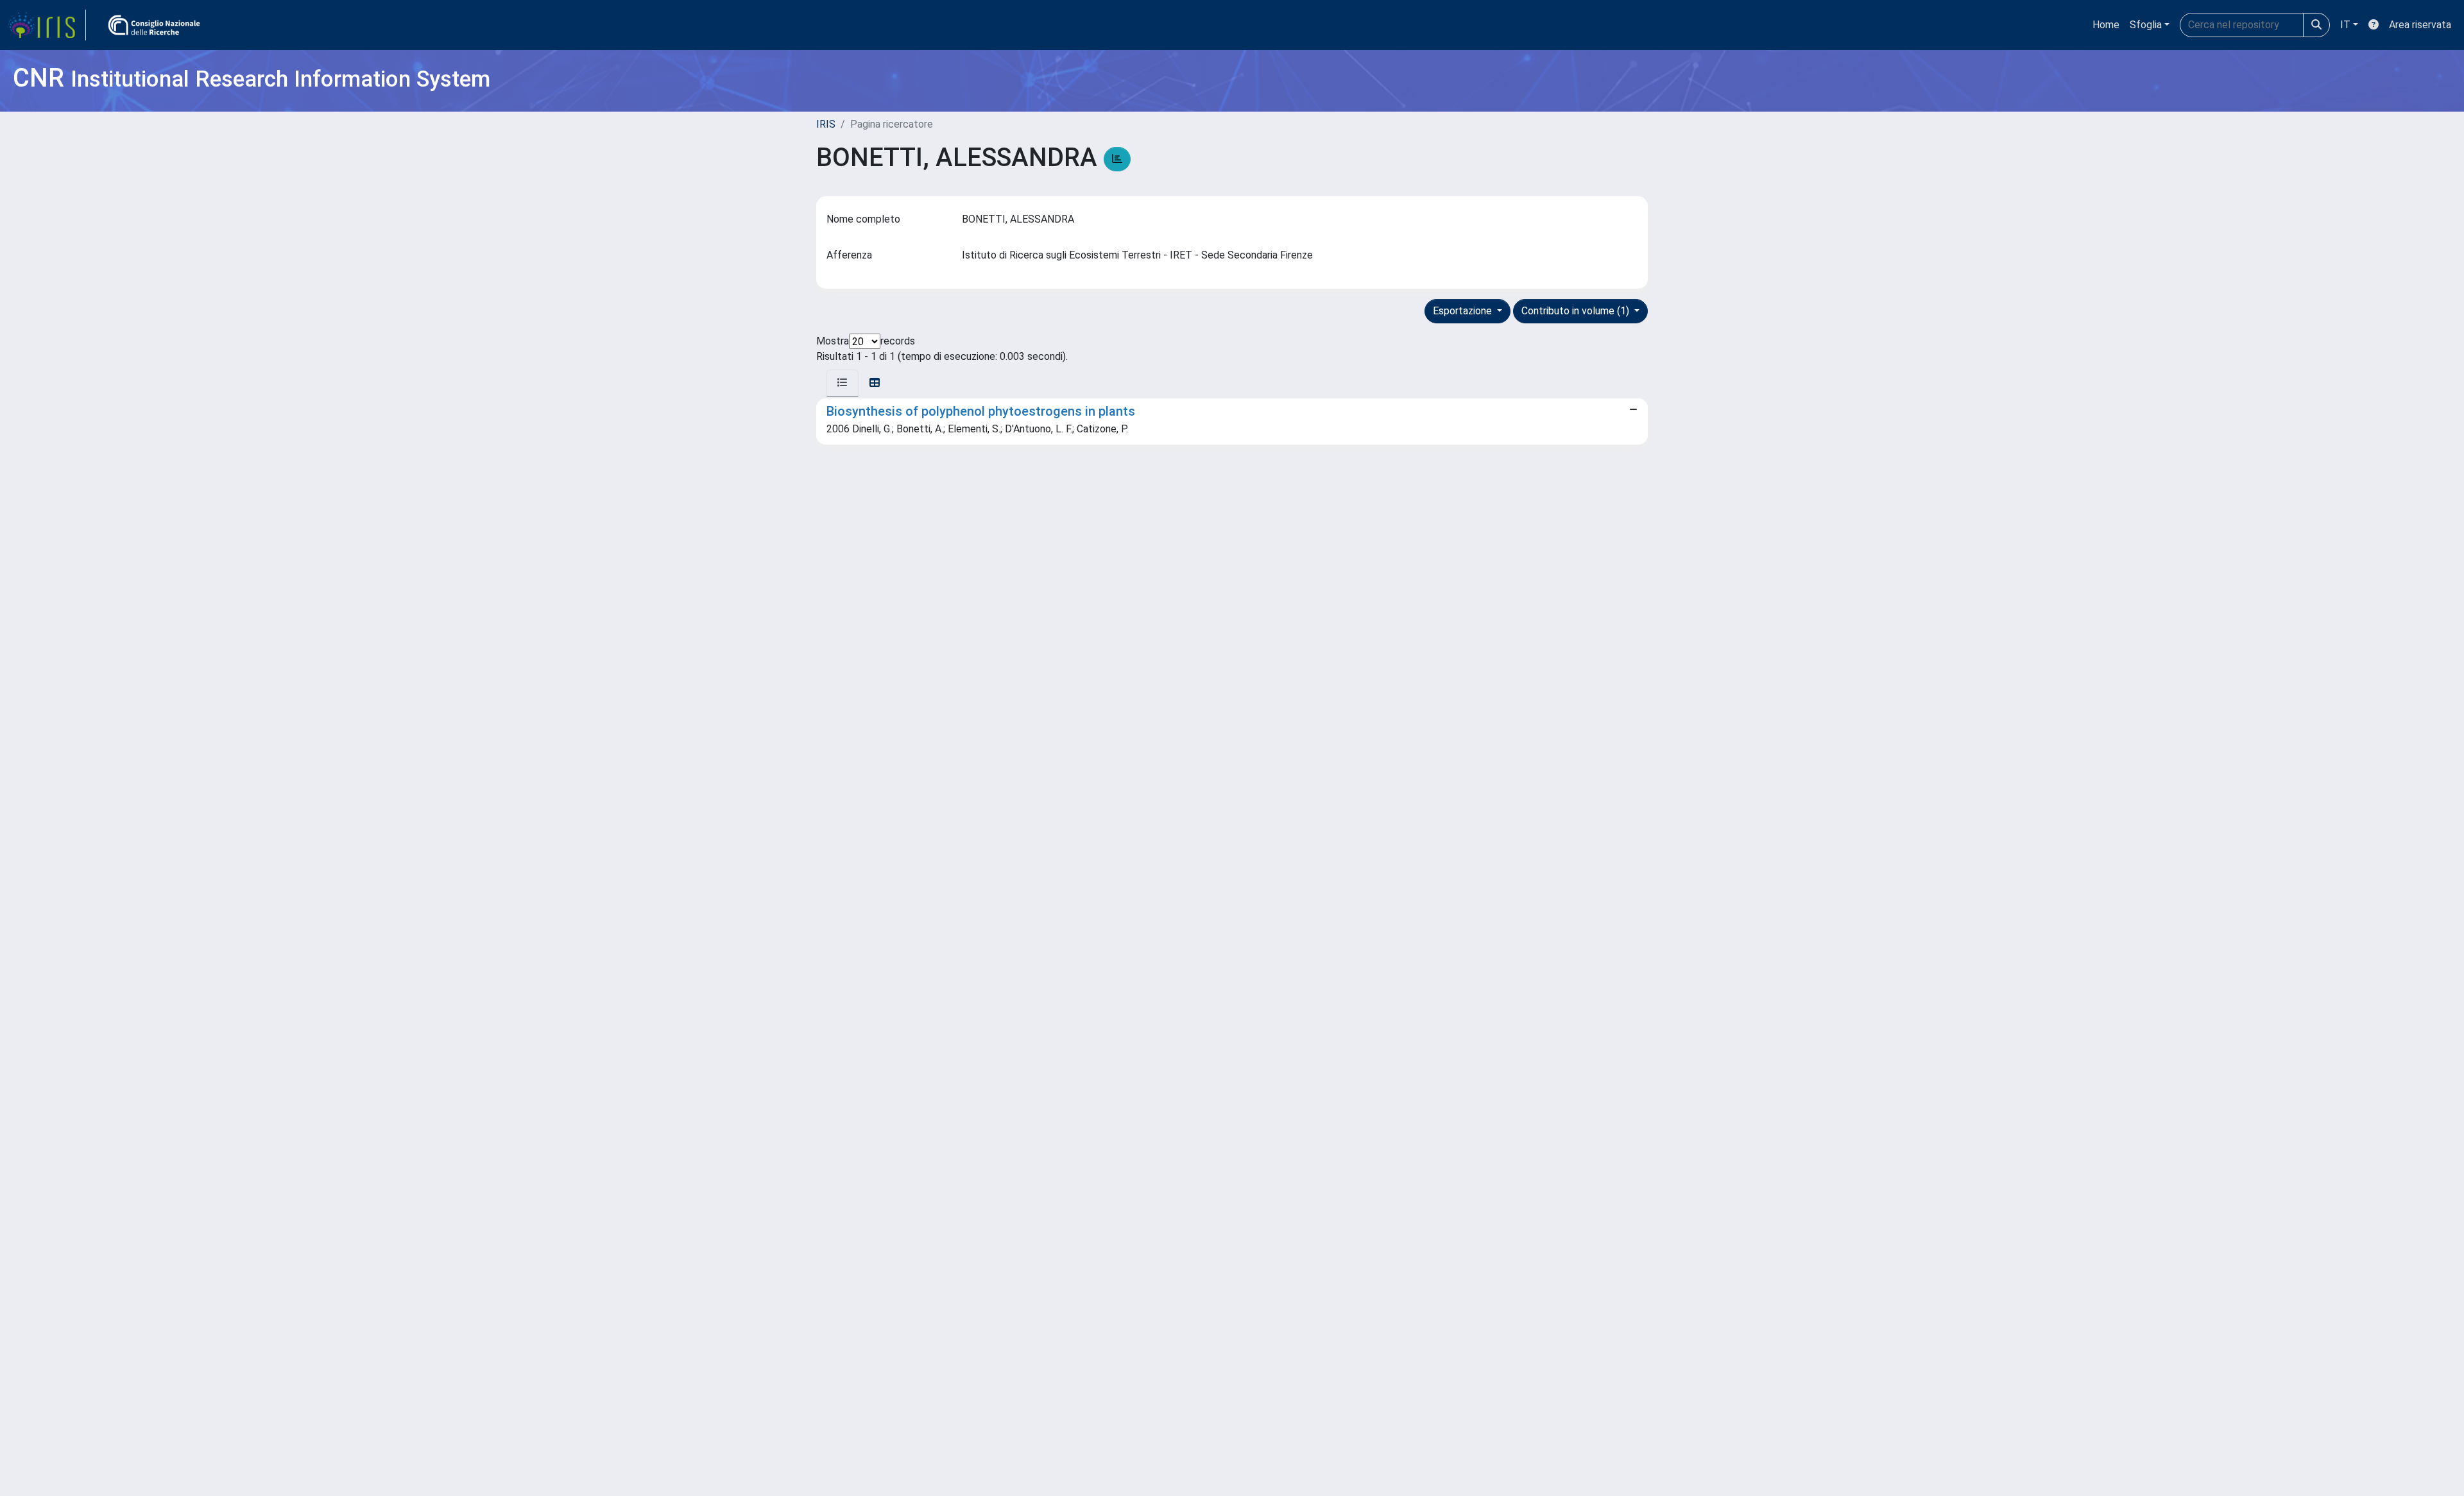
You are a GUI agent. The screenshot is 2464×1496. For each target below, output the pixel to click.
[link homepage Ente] (154, 25)
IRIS (826, 124)
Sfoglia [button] (2146, 25)
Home (2106, 25)
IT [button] (2345, 25)
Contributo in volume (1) (1577, 311)
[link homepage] (47, 25)
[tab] (843, 383)
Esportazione (1464, 311)
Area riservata (2420, 25)
